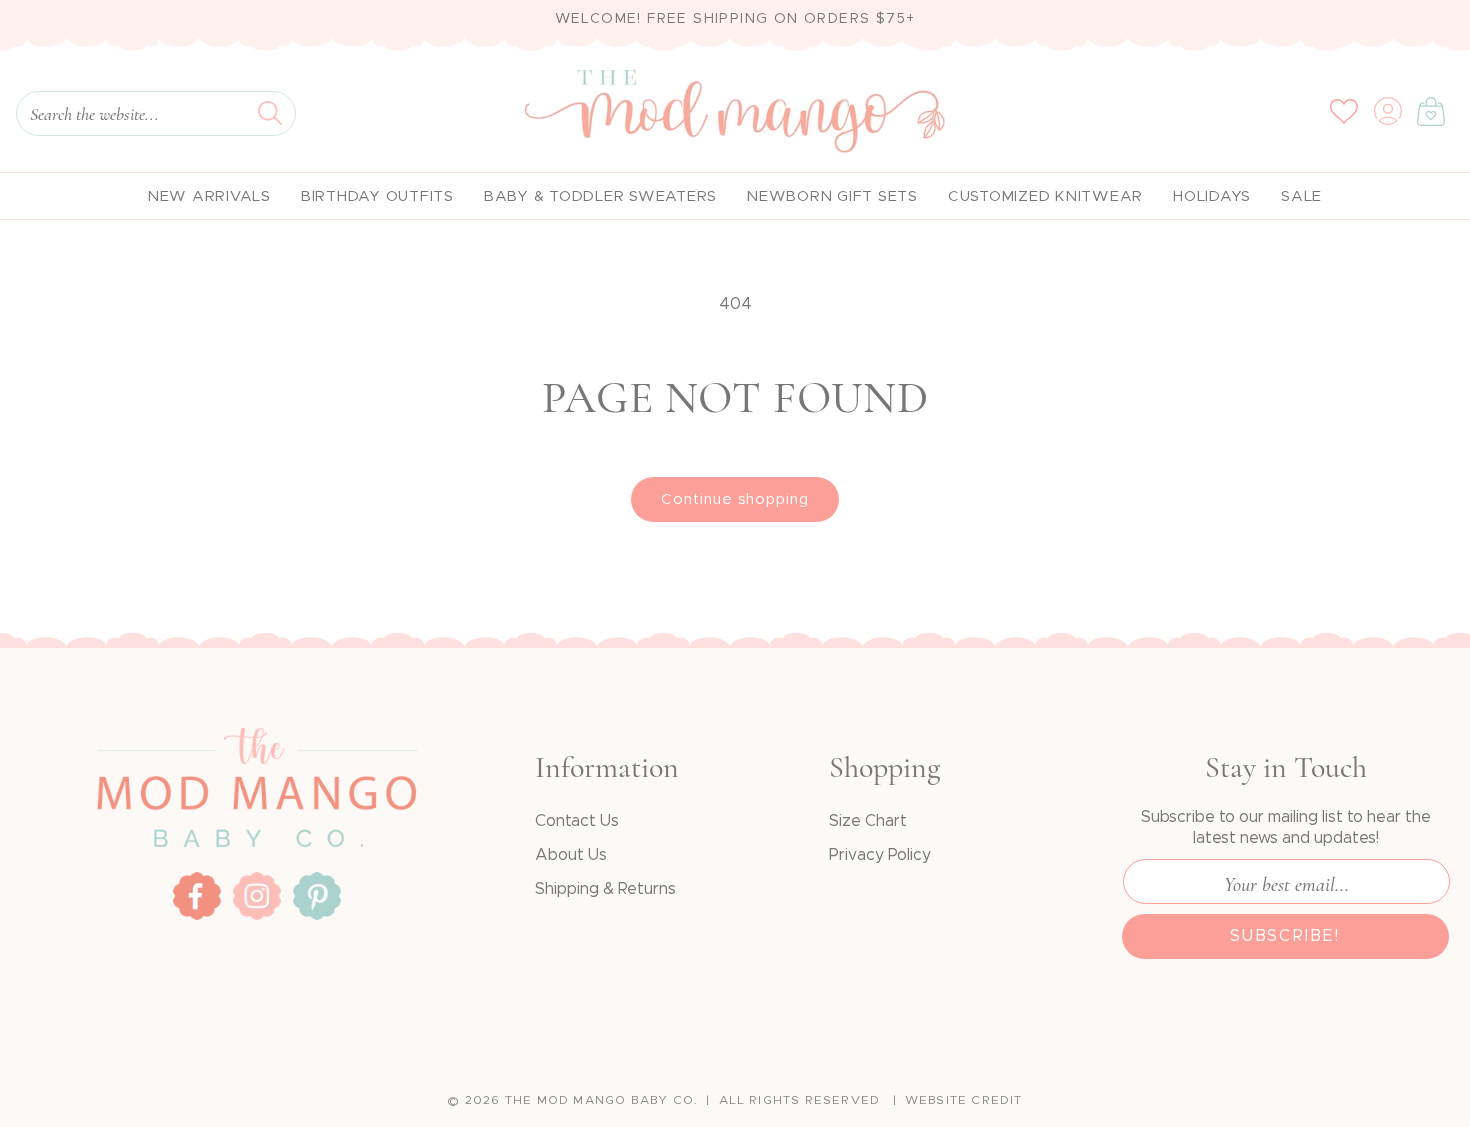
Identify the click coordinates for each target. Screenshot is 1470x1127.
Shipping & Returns (605, 889)
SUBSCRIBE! (1285, 936)
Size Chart (868, 821)
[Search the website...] (270, 113)
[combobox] (156, 113)
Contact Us (577, 821)
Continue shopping (735, 499)
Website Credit (964, 1100)
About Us (571, 855)
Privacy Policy (880, 855)
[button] (1431, 111)
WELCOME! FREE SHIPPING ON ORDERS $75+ (735, 19)
